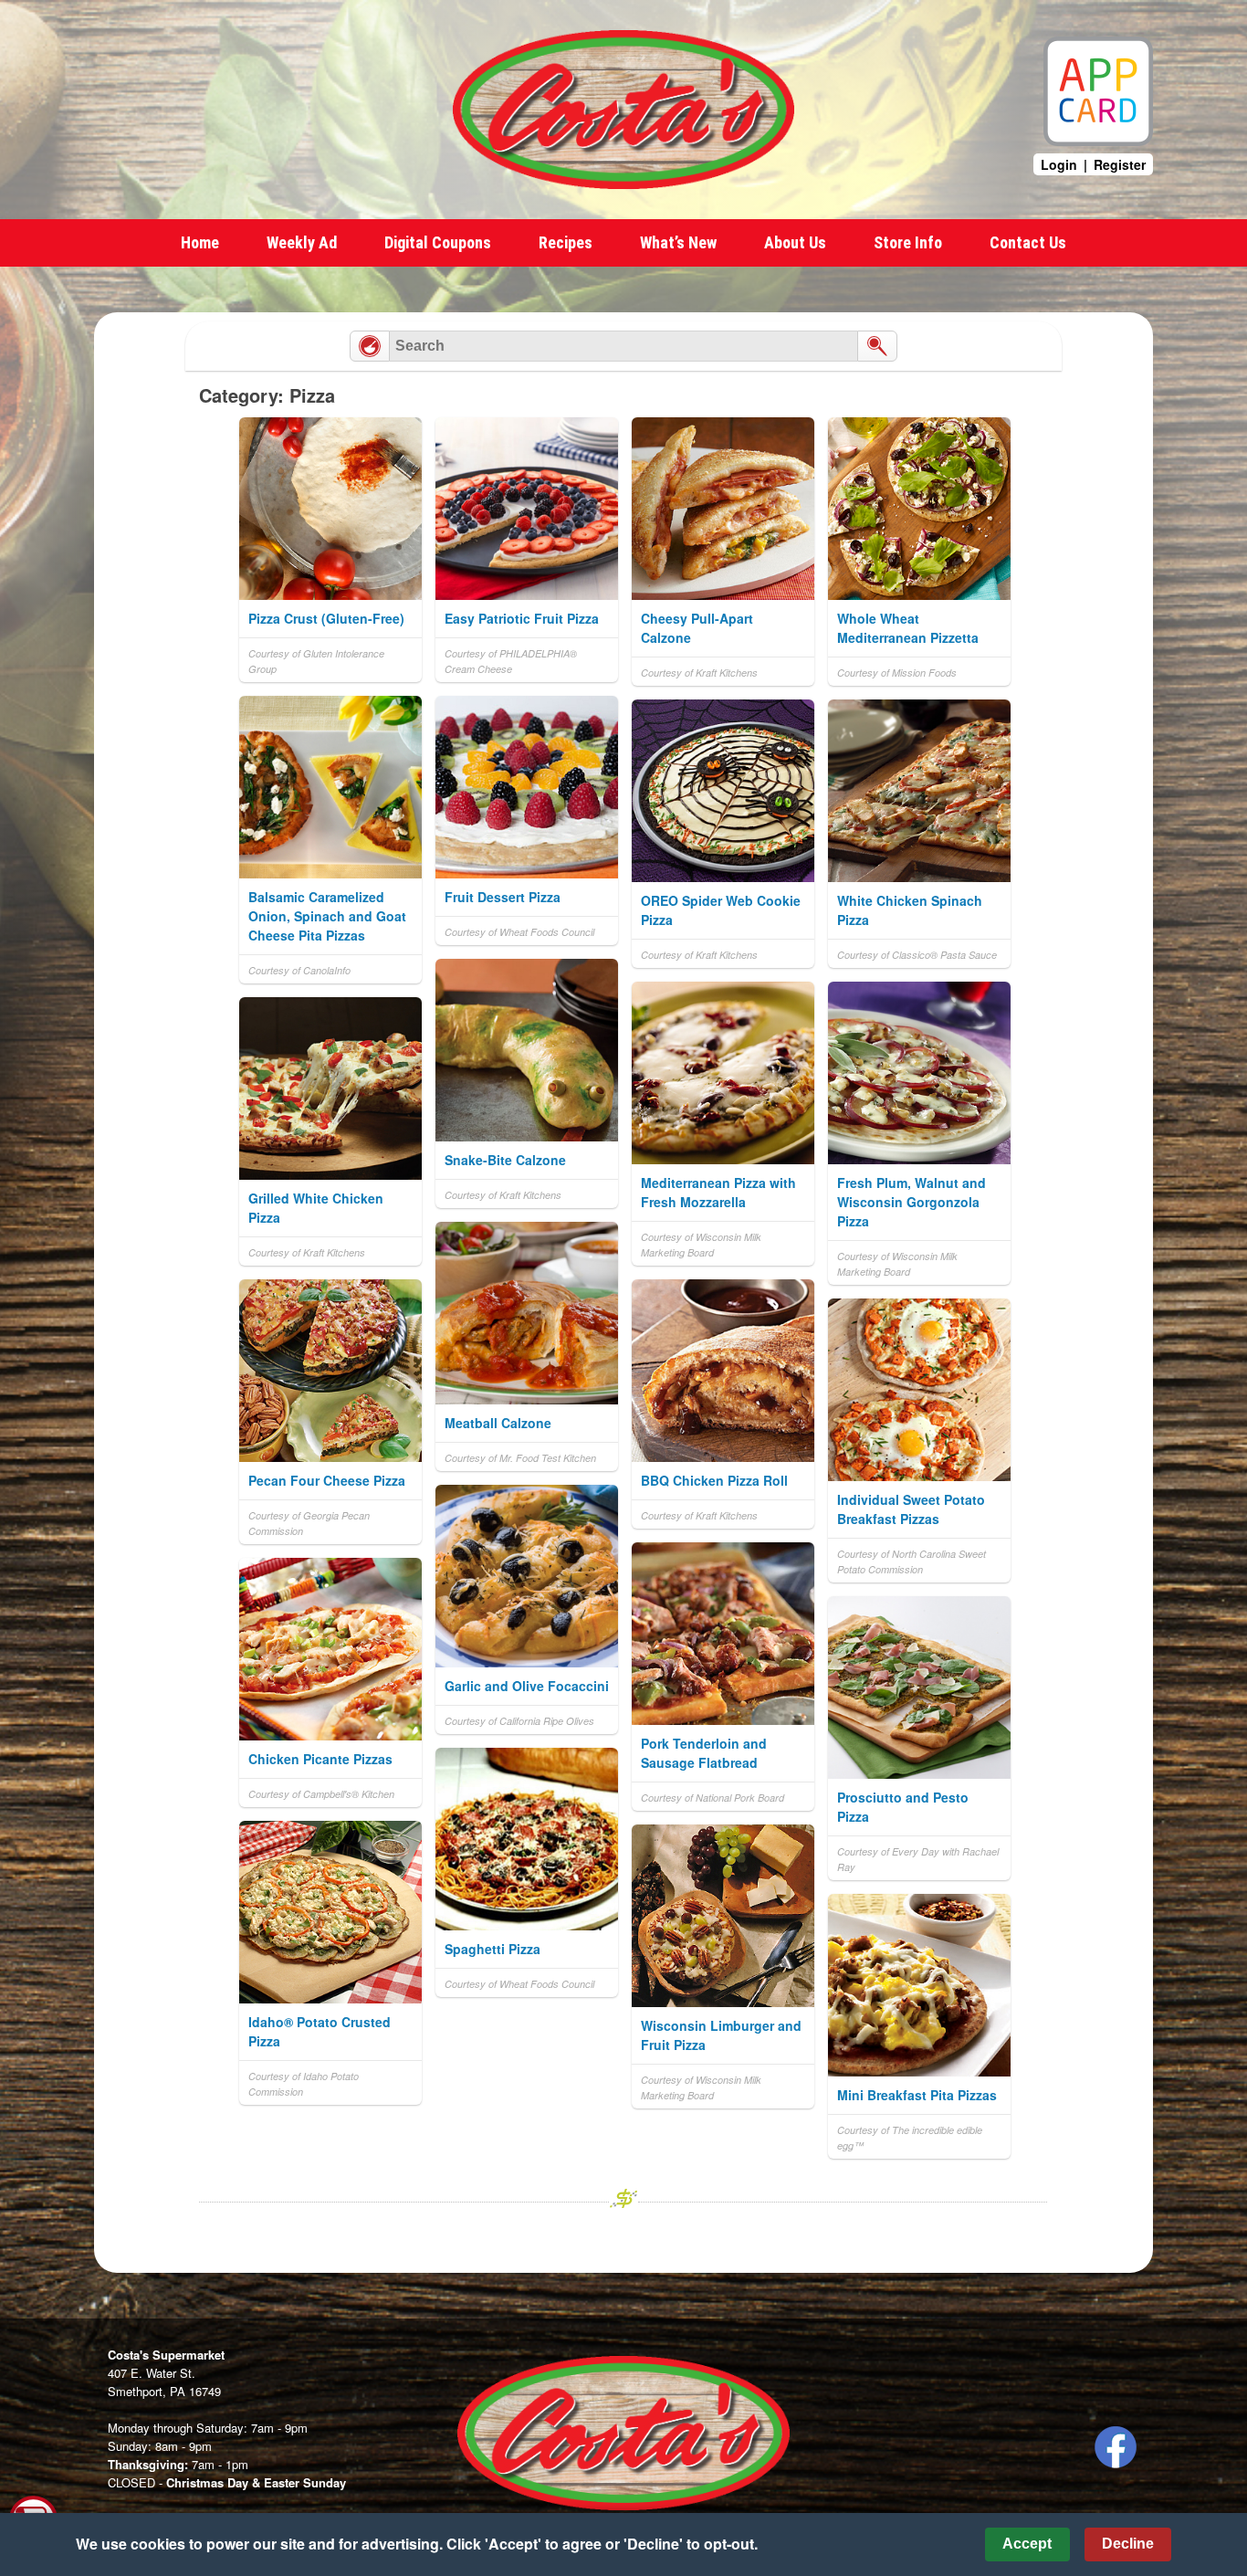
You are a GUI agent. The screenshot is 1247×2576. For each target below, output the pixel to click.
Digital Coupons (438, 242)
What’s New (678, 242)
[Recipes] (370, 346)
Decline (1128, 2544)
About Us (795, 242)
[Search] (877, 346)
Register (1120, 164)
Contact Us (1028, 242)
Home (200, 242)
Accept (1027, 2544)
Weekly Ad (302, 242)
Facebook (1116, 2447)
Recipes (566, 242)
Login (1059, 164)
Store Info (908, 242)
